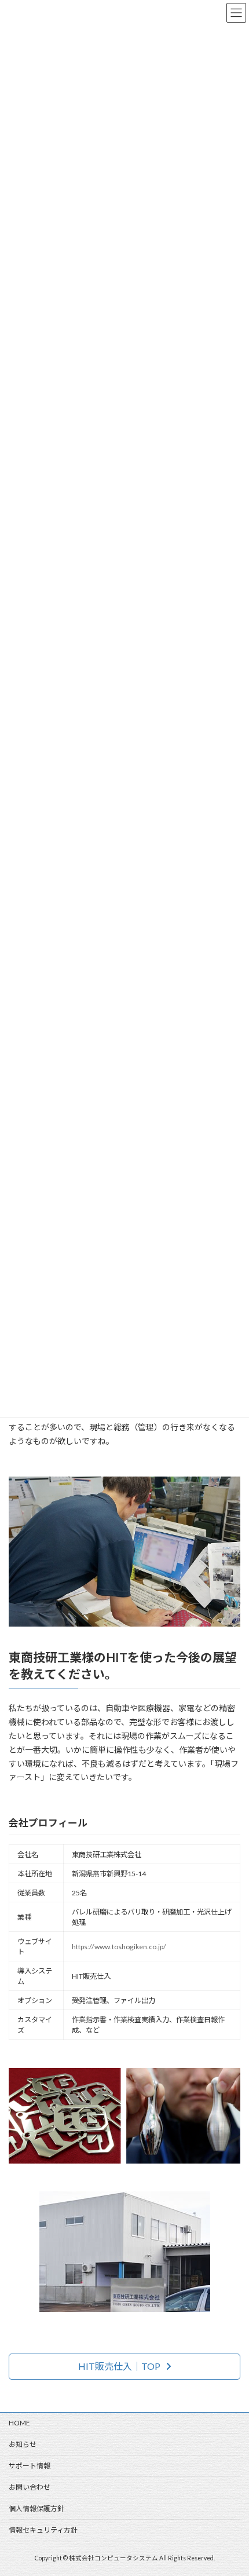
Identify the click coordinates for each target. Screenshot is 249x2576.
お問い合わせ (30, 2487)
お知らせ (23, 2444)
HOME (19, 2423)
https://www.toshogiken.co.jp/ (119, 1947)
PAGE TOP (231, 2487)
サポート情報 (30, 2466)
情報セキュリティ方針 (43, 2530)
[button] (124, 2367)
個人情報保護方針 (36, 2509)
